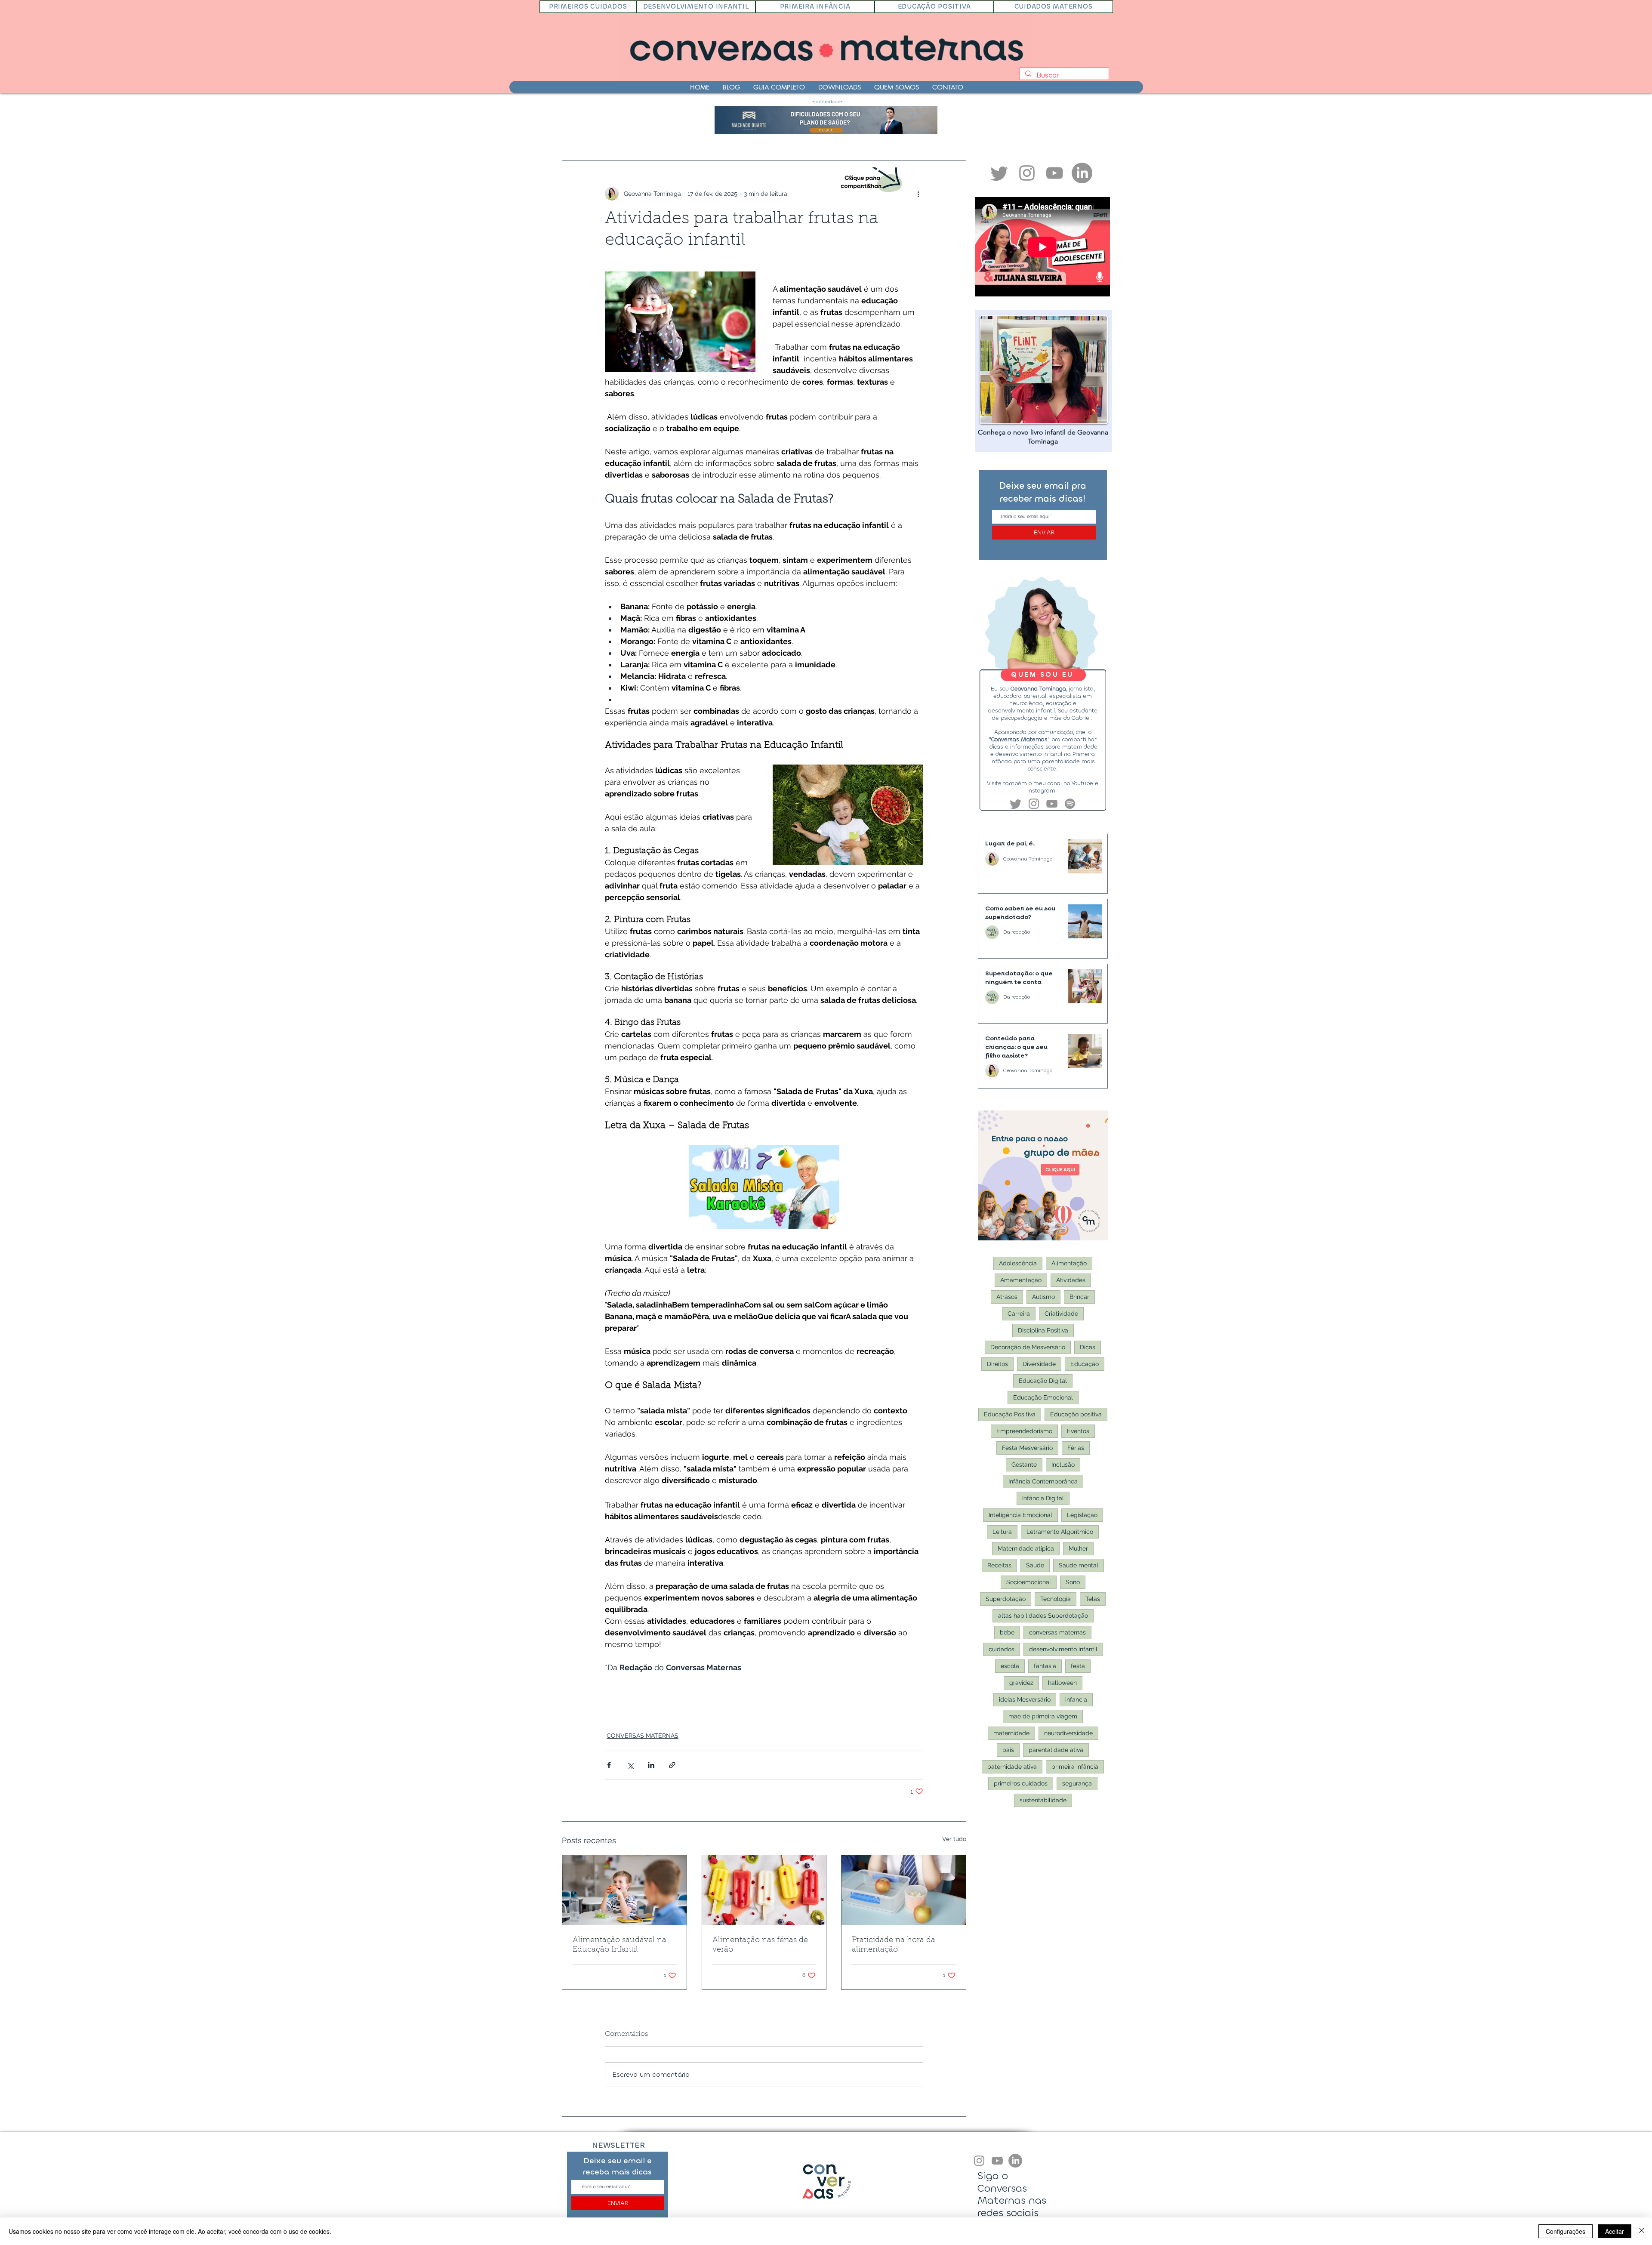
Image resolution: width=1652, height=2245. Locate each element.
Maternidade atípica (1026, 1548)
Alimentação (1069, 1263)
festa (1078, 1666)
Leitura (1002, 1532)
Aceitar (1615, 2231)
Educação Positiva (1010, 1414)
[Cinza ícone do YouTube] (1054, 173)
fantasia (1045, 1666)
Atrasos (1007, 1297)
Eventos (1078, 1431)
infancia (1076, 1699)
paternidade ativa (1012, 1767)
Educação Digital (1043, 1381)
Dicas (1088, 1347)
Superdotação (1006, 1599)
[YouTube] (997, 2161)
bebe (1007, 1632)
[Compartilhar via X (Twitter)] (630, 1765)
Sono (1073, 1582)
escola (1010, 1666)
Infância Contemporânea (1043, 1481)
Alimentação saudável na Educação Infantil (619, 1945)
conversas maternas (1057, 1632)
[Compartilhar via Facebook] (609, 1765)
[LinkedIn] (1082, 173)
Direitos (997, 1364)
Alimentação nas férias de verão (760, 1945)
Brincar (1079, 1297)
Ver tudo (954, 1839)
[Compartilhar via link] (672, 1765)
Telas (1093, 1599)
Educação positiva (1076, 1414)
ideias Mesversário (1025, 1699)
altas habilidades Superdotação (1043, 1616)
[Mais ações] (918, 194)
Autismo (1043, 1297)
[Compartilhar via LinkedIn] (651, 1765)
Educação (1085, 1364)
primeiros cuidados (1021, 1783)
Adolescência (1018, 1263)
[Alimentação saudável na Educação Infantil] (624, 1890)
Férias (1076, 1448)
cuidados (1002, 1649)
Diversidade (1039, 1364)
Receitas (999, 1565)
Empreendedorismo (1024, 1431)
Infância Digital (1043, 1498)
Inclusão (1063, 1465)
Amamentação (1021, 1280)
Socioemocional (1029, 1582)
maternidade (1011, 1733)
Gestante (1024, 1465)
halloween (1062, 1683)
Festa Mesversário (1027, 1448)
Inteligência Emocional (1020, 1515)
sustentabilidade (1043, 1800)
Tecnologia (1056, 1599)
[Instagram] (979, 2161)
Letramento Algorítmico (1060, 1532)
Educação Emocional (1043, 1397)
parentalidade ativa (1056, 1750)
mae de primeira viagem (1043, 1716)
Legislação (1082, 1515)
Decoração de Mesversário (1028, 1347)
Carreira (1019, 1314)
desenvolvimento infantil (1063, 1649)
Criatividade (1061, 1314)
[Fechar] (1642, 2231)
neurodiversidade (1068, 1733)
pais (1008, 1750)
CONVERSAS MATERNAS (643, 1736)
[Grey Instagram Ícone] (1027, 173)
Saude (1035, 1565)
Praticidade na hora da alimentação (894, 1945)
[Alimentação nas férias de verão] (764, 1890)
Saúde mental (1079, 1565)
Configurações (1566, 2231)
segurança (1077, 1783)
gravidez (1021, 1683)
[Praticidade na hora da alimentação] (904, 1890)
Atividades (1071, 1280)
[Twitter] (999, 173)
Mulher (1078, 1548)
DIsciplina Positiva (1043, 1330)
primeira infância (1075, 1767)
